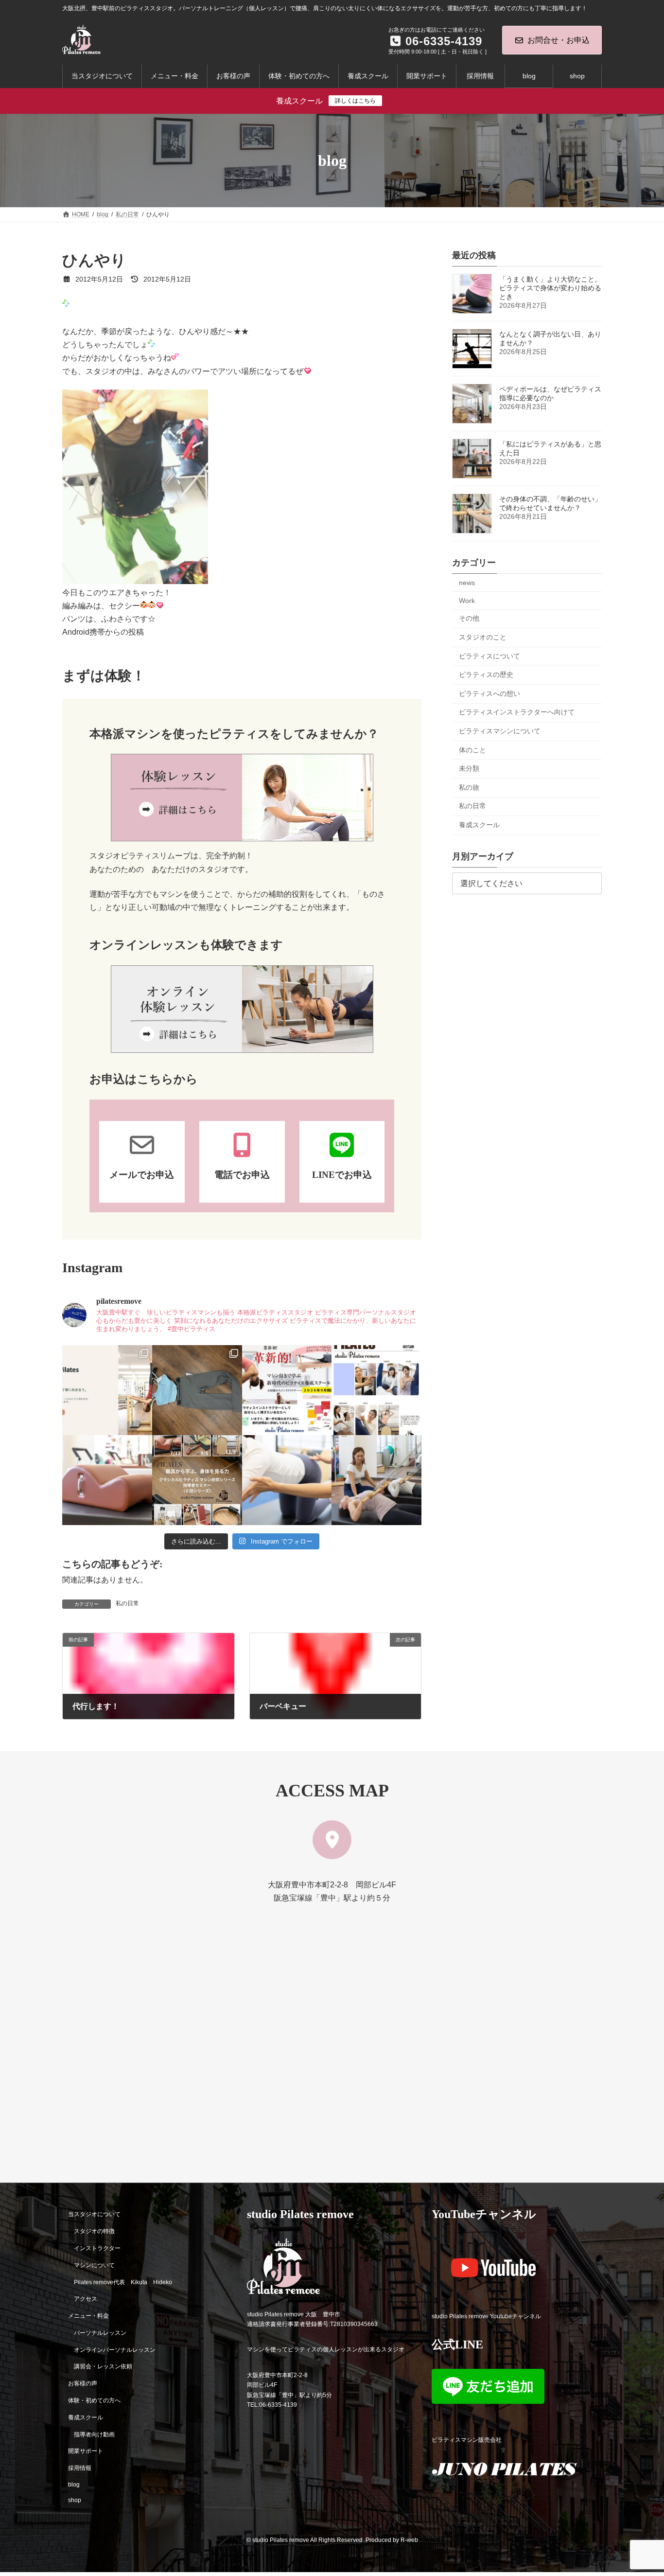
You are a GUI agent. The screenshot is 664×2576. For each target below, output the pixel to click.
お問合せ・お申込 (559, 40)
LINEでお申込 (342, 1175)
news (467, 583)
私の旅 (469, 787)
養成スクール (479, 825)
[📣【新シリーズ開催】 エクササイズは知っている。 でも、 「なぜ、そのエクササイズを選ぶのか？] (197, 1480)
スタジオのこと (483, 637)
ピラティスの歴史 (486, 675)
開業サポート (86, 2452)
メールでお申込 (142, 1175)
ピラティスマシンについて (500, 731)
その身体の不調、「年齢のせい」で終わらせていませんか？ (550, 503)
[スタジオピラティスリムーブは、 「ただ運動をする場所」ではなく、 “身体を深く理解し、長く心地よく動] (376, 1480)
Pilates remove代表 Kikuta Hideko (123, 2282)
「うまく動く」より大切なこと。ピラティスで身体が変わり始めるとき (550, 288)
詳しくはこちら (355, 101)
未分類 (469, 768)
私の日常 (127, 1603)
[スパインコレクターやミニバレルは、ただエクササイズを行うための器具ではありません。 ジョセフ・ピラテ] (107, 1480)
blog (74, 2485)
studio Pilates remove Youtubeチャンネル (486, 2316)
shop (75, 2500)
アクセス (86, 2299)
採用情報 (80, 2468)
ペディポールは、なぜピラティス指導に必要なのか (550, 393)
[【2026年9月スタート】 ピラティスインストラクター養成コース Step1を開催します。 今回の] (287, 1390)
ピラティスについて (489, 656)
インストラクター (97, 2248)
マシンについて (94, 2265)
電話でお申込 (242, 1175)
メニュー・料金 (88, 2316)
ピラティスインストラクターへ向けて (517, 712)
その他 (469, 619)
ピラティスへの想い (489, 693)
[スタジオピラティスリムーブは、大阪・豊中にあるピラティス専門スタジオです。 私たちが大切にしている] (107, 1390)
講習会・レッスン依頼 (103, 2367)
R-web (409, 2540)
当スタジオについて (94, 2215)
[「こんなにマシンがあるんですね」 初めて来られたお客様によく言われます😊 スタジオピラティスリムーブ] (287, 1480)
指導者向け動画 (94, 2434)
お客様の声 (83, 2384)
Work (467, 601)
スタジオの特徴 (94, 2232)
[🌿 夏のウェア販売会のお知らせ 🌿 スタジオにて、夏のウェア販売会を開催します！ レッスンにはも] (197, 1390)
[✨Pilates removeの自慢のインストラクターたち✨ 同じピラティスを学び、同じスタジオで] (376, 1390)
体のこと (472, 750)
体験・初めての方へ (94, 2400)
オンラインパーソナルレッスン (115, 2350)
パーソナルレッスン (100, 2333)
